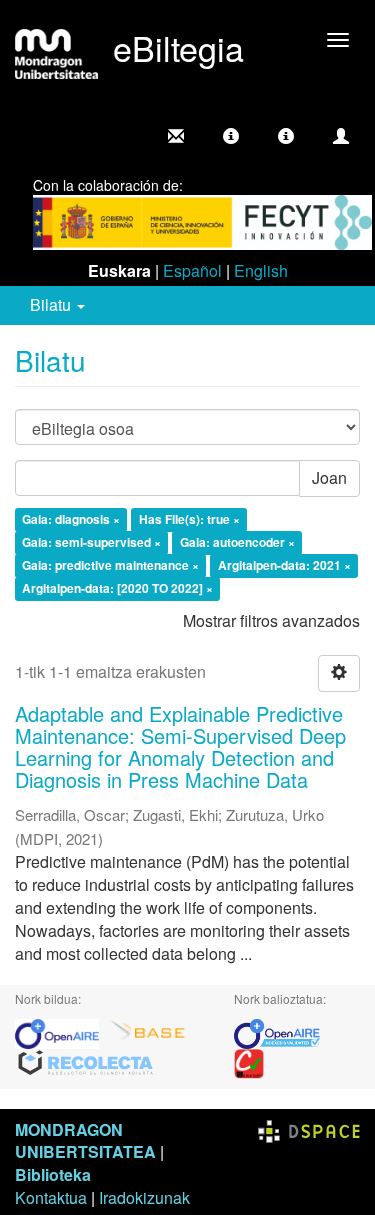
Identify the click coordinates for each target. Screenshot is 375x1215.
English (261, 270)
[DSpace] (309, 1129)
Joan (329, 477)
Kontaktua (51, 1197)
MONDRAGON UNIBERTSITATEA (85, 1141)
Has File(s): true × (189, 520)
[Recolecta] (86, 1061)
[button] (231, 136)
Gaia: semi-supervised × (91, 542)
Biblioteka (53, 1174)
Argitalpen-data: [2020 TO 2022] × (117, 588)
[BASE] (148, 1031)
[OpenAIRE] (62, 1031)
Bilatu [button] (52, 304)
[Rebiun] (249, 1061)
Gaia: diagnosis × (71, 520)
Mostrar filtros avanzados (271, 620)
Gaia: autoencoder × (237, 542)
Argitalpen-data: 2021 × (284, 565)
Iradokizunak (144, 1197)
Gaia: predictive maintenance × (110, 565)
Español (192, 270)
